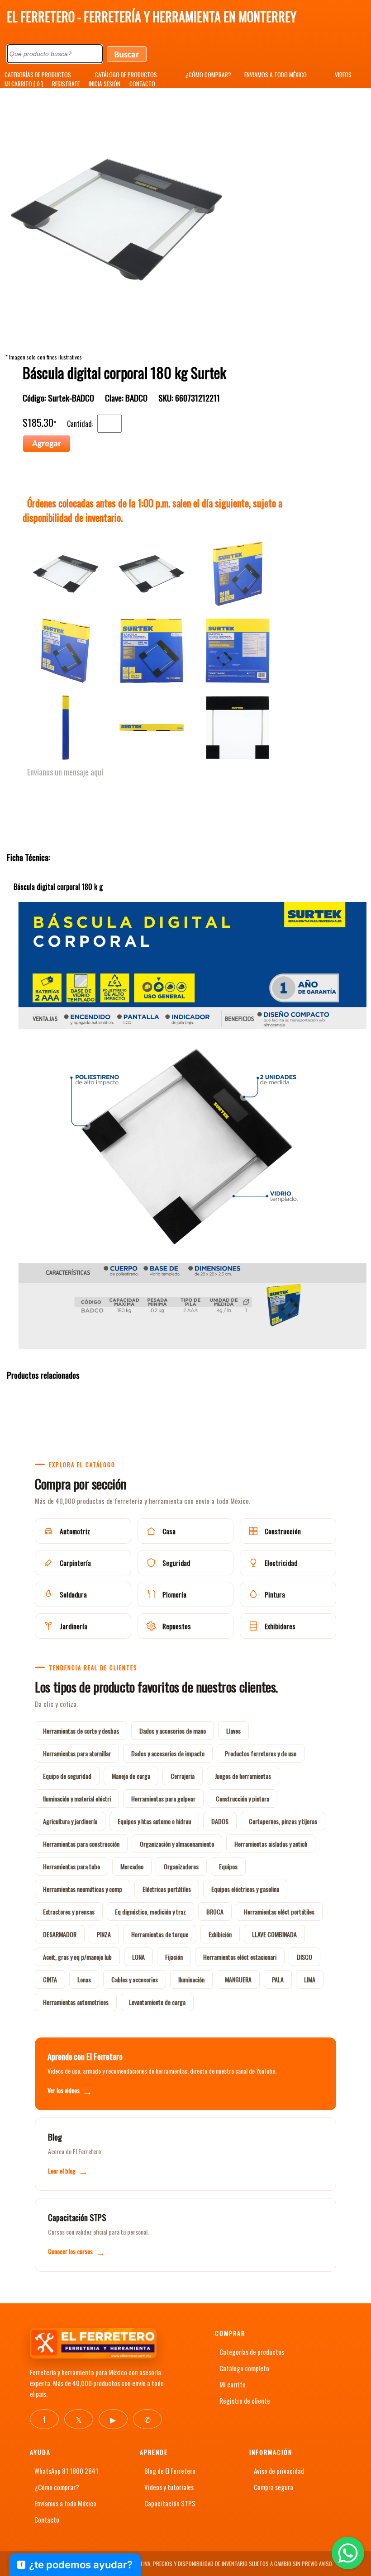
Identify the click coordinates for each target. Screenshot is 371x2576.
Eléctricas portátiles (167, 1889)
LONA (138, 1957)
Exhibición (220, 1934)
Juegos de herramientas (243, 1776)
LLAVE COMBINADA (274, 1934)
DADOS (220, 1821)
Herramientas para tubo (71, 1866)
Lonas (84, 1979)
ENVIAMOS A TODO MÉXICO (276, 75)
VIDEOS (343, 75)
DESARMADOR (60, 1934)
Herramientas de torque (160, 1934)
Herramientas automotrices (76, 2002)
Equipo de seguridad (67, 1776)
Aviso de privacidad (279, 2471)
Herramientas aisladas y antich (271, 1844)
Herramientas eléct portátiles (279, 1912)
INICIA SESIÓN (105, 84)
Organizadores (181, 1866)
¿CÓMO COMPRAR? (208, 75)
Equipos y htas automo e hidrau (154, 1821)
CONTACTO (142, 84)
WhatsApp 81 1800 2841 (66, 2471)
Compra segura (273, 2487)
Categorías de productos (252, 2352)
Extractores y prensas (69, 1912)
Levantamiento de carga (157, 2002)
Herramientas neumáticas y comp (83, 1889)
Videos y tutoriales (169, 2487)
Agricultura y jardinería (70, 1821)
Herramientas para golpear (163, 1798)
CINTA (50, 1979)
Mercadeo (132, 1866)
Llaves (233, 1731)
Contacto (47, 2519)
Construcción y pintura (243, 1798)
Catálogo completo (244, 2368)
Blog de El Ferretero (170, 2471)
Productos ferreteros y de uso (261, 1753)
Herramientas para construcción (81, 1844)
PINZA (104, 1934)
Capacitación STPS (170, 2503)
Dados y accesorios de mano (173, 1731)
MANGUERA (238, 1979)
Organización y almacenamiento (177, 1844)
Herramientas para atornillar (77, 1753)
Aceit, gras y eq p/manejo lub (77, 1957)
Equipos (228, 1866)
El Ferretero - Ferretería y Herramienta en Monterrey (152, 17)
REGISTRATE (66, 84)
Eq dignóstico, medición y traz (150, 1912)
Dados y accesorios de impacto (168, 1753)
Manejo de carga (131, 1776)
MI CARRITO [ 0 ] (24, 84)
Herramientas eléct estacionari (240, 1957)
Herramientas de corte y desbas (81, 1731)
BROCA (215, 1912)
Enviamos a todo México (65, 2503)
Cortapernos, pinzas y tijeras (283, 1821)
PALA (278, 1979)
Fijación (174, 1957)
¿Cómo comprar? (57, 2487)
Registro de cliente (245, 2401)
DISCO (304, 1957)
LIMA (310, 1979)
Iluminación (191, 1979)
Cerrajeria (183, 1776)
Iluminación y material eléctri (77, 1798)
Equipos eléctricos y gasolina (245, 1889)
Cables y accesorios (135, 1979)
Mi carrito (233, 2384)
